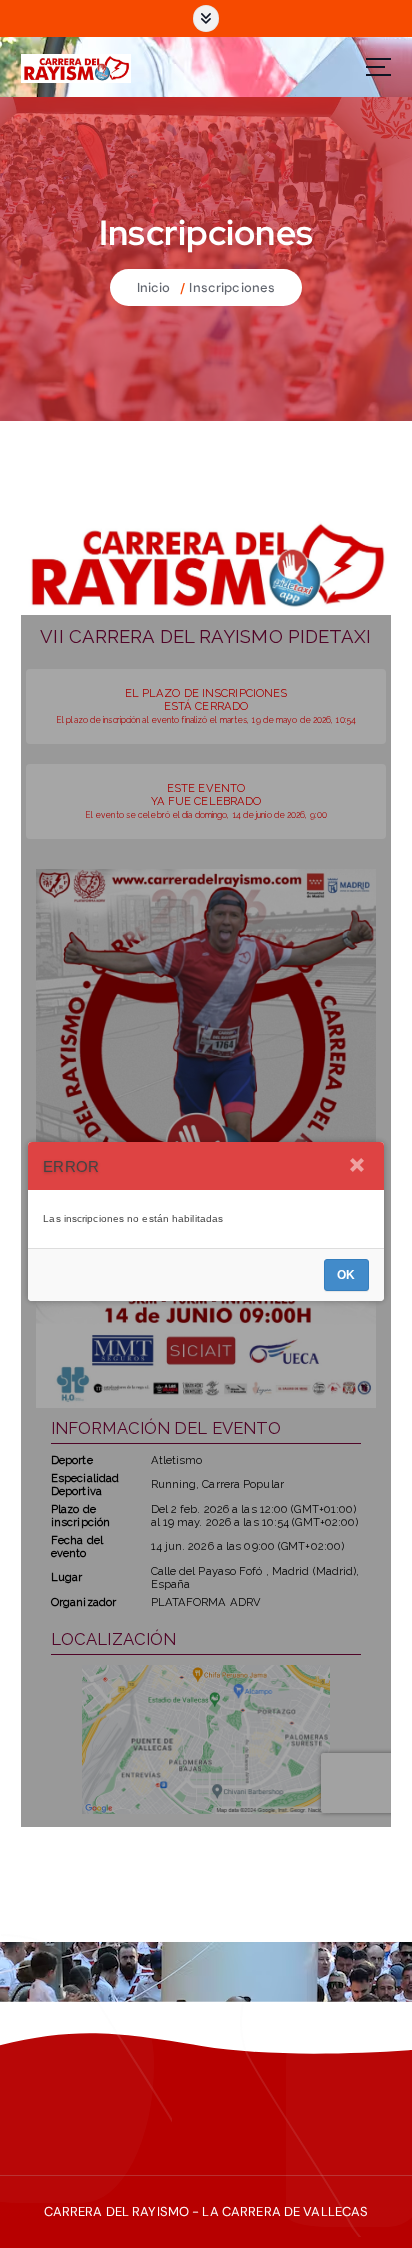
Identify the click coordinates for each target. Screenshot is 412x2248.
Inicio (154, 287)
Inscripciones (232, 287)
